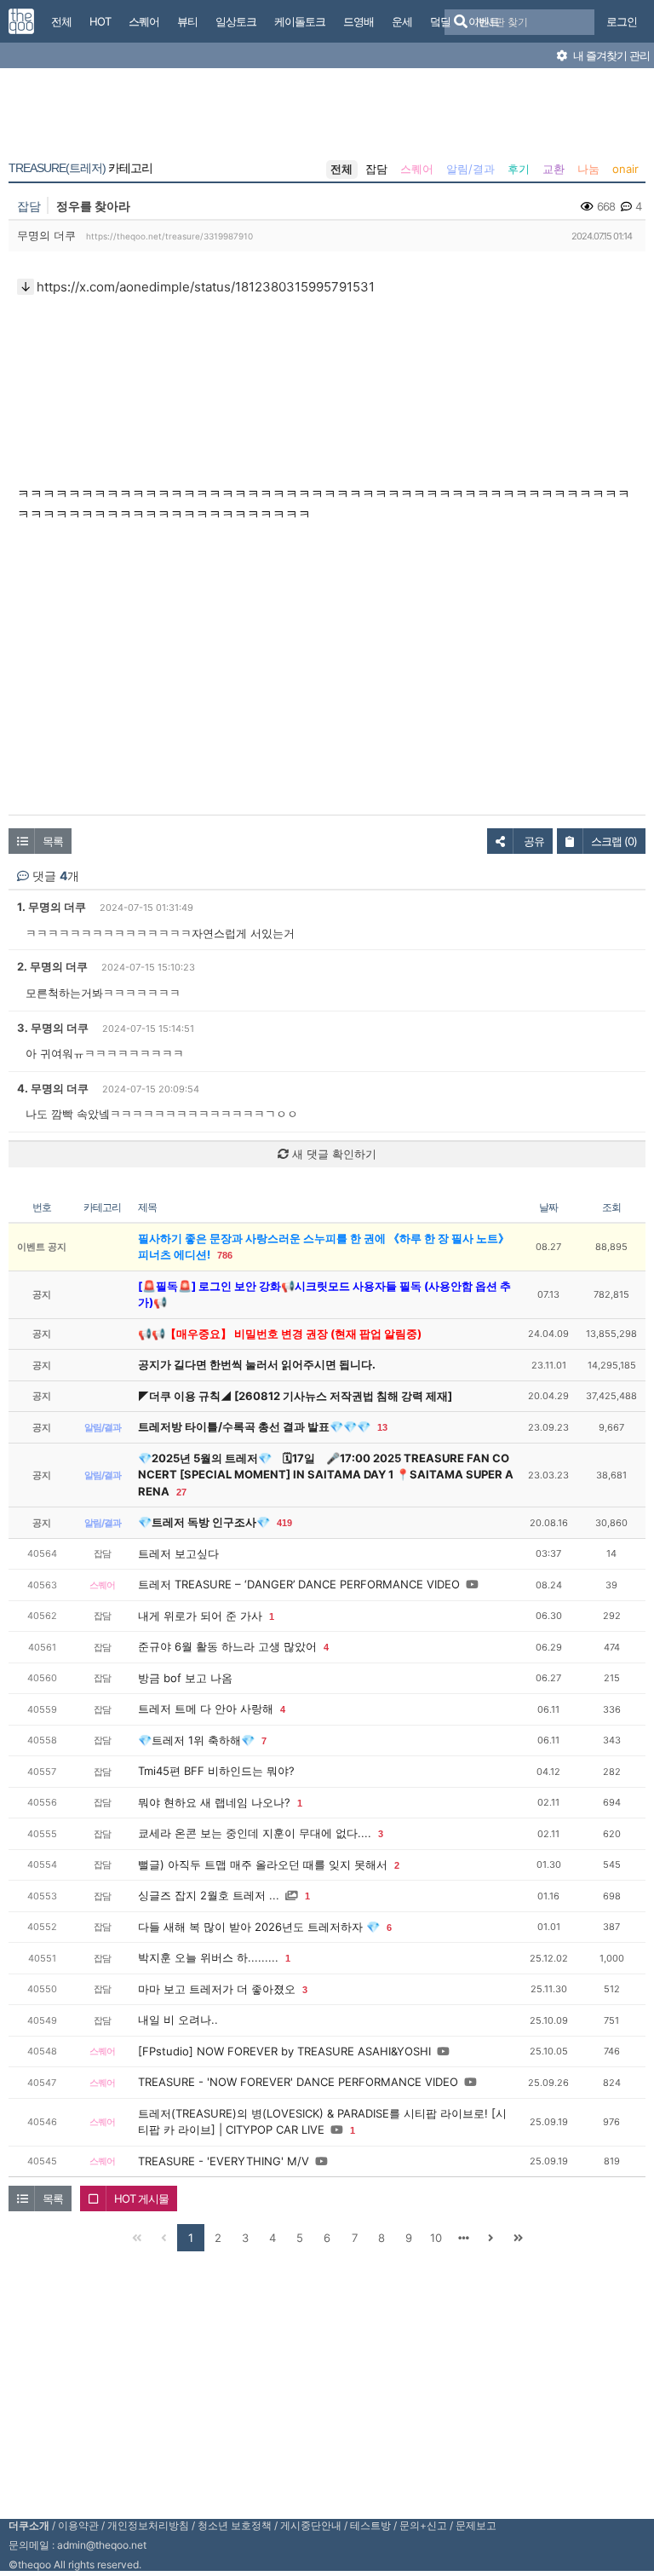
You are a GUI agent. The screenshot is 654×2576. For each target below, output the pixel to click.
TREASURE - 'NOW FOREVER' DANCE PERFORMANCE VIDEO (298, 2082)
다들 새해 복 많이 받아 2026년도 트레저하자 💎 (259, 1927)
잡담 (376, 169)
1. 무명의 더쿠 (52, 907)
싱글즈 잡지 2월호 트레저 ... (209, 1895)
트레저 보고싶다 (178, 1553)
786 (225, 1255)
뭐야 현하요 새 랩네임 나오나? (214, 1802)
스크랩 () (614, 841)
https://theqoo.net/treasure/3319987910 (169, 236)
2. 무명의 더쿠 (52, 966)
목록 (53, 841)
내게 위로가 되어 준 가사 (200, 1616)
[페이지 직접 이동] (463, 2238)
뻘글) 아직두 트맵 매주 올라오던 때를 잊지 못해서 (263, 1864)
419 (284, 1523)
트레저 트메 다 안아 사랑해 (206, 1709)
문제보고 (476, 2525)
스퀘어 (417, 169)
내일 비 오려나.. (178, 2020)
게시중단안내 (311, 2525)
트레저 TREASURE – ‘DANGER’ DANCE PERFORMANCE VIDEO (299, 1584)
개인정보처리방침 (148, 2525)
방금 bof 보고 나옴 (185, 1678)
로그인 (622, 21)
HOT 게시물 (141, 2199)
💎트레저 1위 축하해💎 (196, 1740)
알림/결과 (470, 169)
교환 (554, 169)
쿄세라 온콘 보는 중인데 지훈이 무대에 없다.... (255, 1833)
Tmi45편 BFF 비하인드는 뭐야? (216, 1771)
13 (382, 1427)
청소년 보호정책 (235, 2525)
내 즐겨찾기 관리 (610, 55)
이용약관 (78, 2525)
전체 (341, 169)
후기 (519, 169)
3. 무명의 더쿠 (53, 1028)
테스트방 (370, 2525)
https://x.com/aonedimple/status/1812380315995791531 (206, 287)
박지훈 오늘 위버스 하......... (208, 1957)
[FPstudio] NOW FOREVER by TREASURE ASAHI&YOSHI (284, 2051)
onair (625, 169)
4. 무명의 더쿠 (53, 1088)
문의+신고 (423, 2525)
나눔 (588, 169)
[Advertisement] (327, 118)
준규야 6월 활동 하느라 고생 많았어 (227, 1646)
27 (181, 1492)
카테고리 (80, 168)
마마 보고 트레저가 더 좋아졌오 (217, 1989)
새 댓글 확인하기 (333, 1154)
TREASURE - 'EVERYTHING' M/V (224, 2161)
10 (436, 2238)
